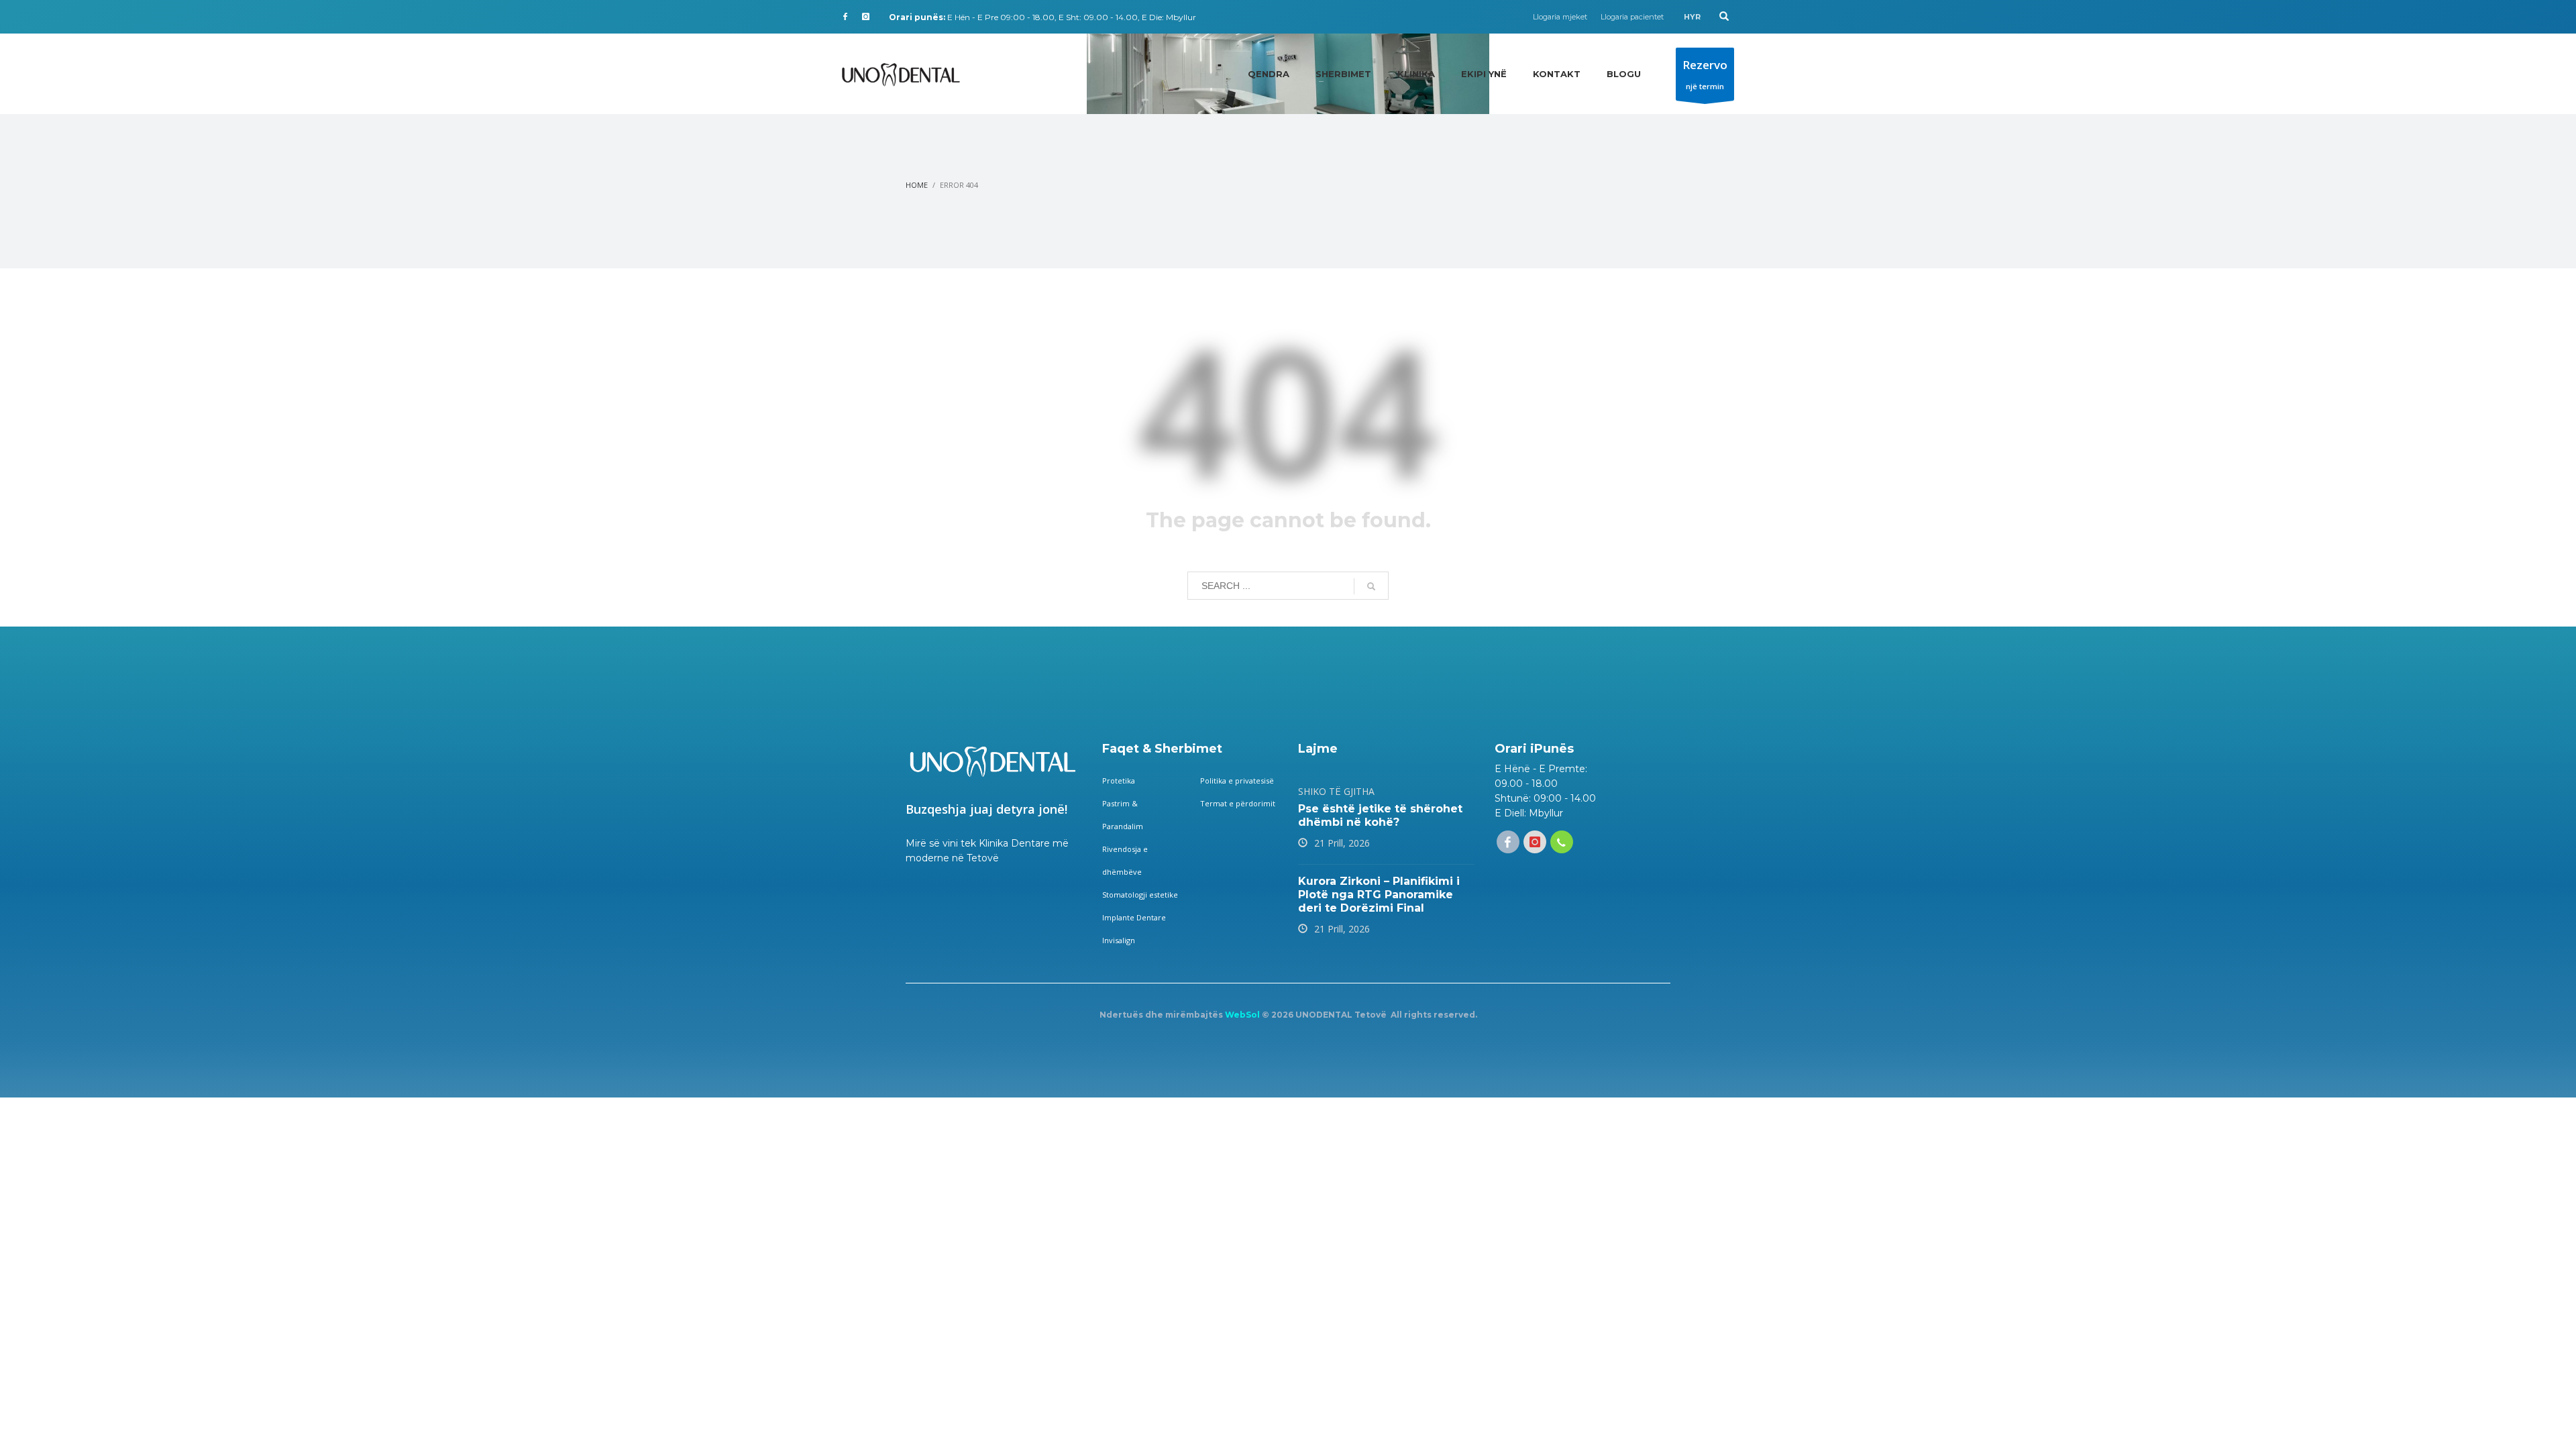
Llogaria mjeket (1560, 17)
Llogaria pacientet (1632, 17)
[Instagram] (865, 17)
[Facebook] (845, 17)
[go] (1371, 586)
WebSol (1242, 1015)
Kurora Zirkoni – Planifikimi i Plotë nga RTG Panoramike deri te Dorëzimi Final (1379, 895)
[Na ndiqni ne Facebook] (1508, 842)
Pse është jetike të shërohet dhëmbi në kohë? (1380, 815)
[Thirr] (1562, 842)
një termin (1705, 74)
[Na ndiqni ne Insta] (1535, 842)
